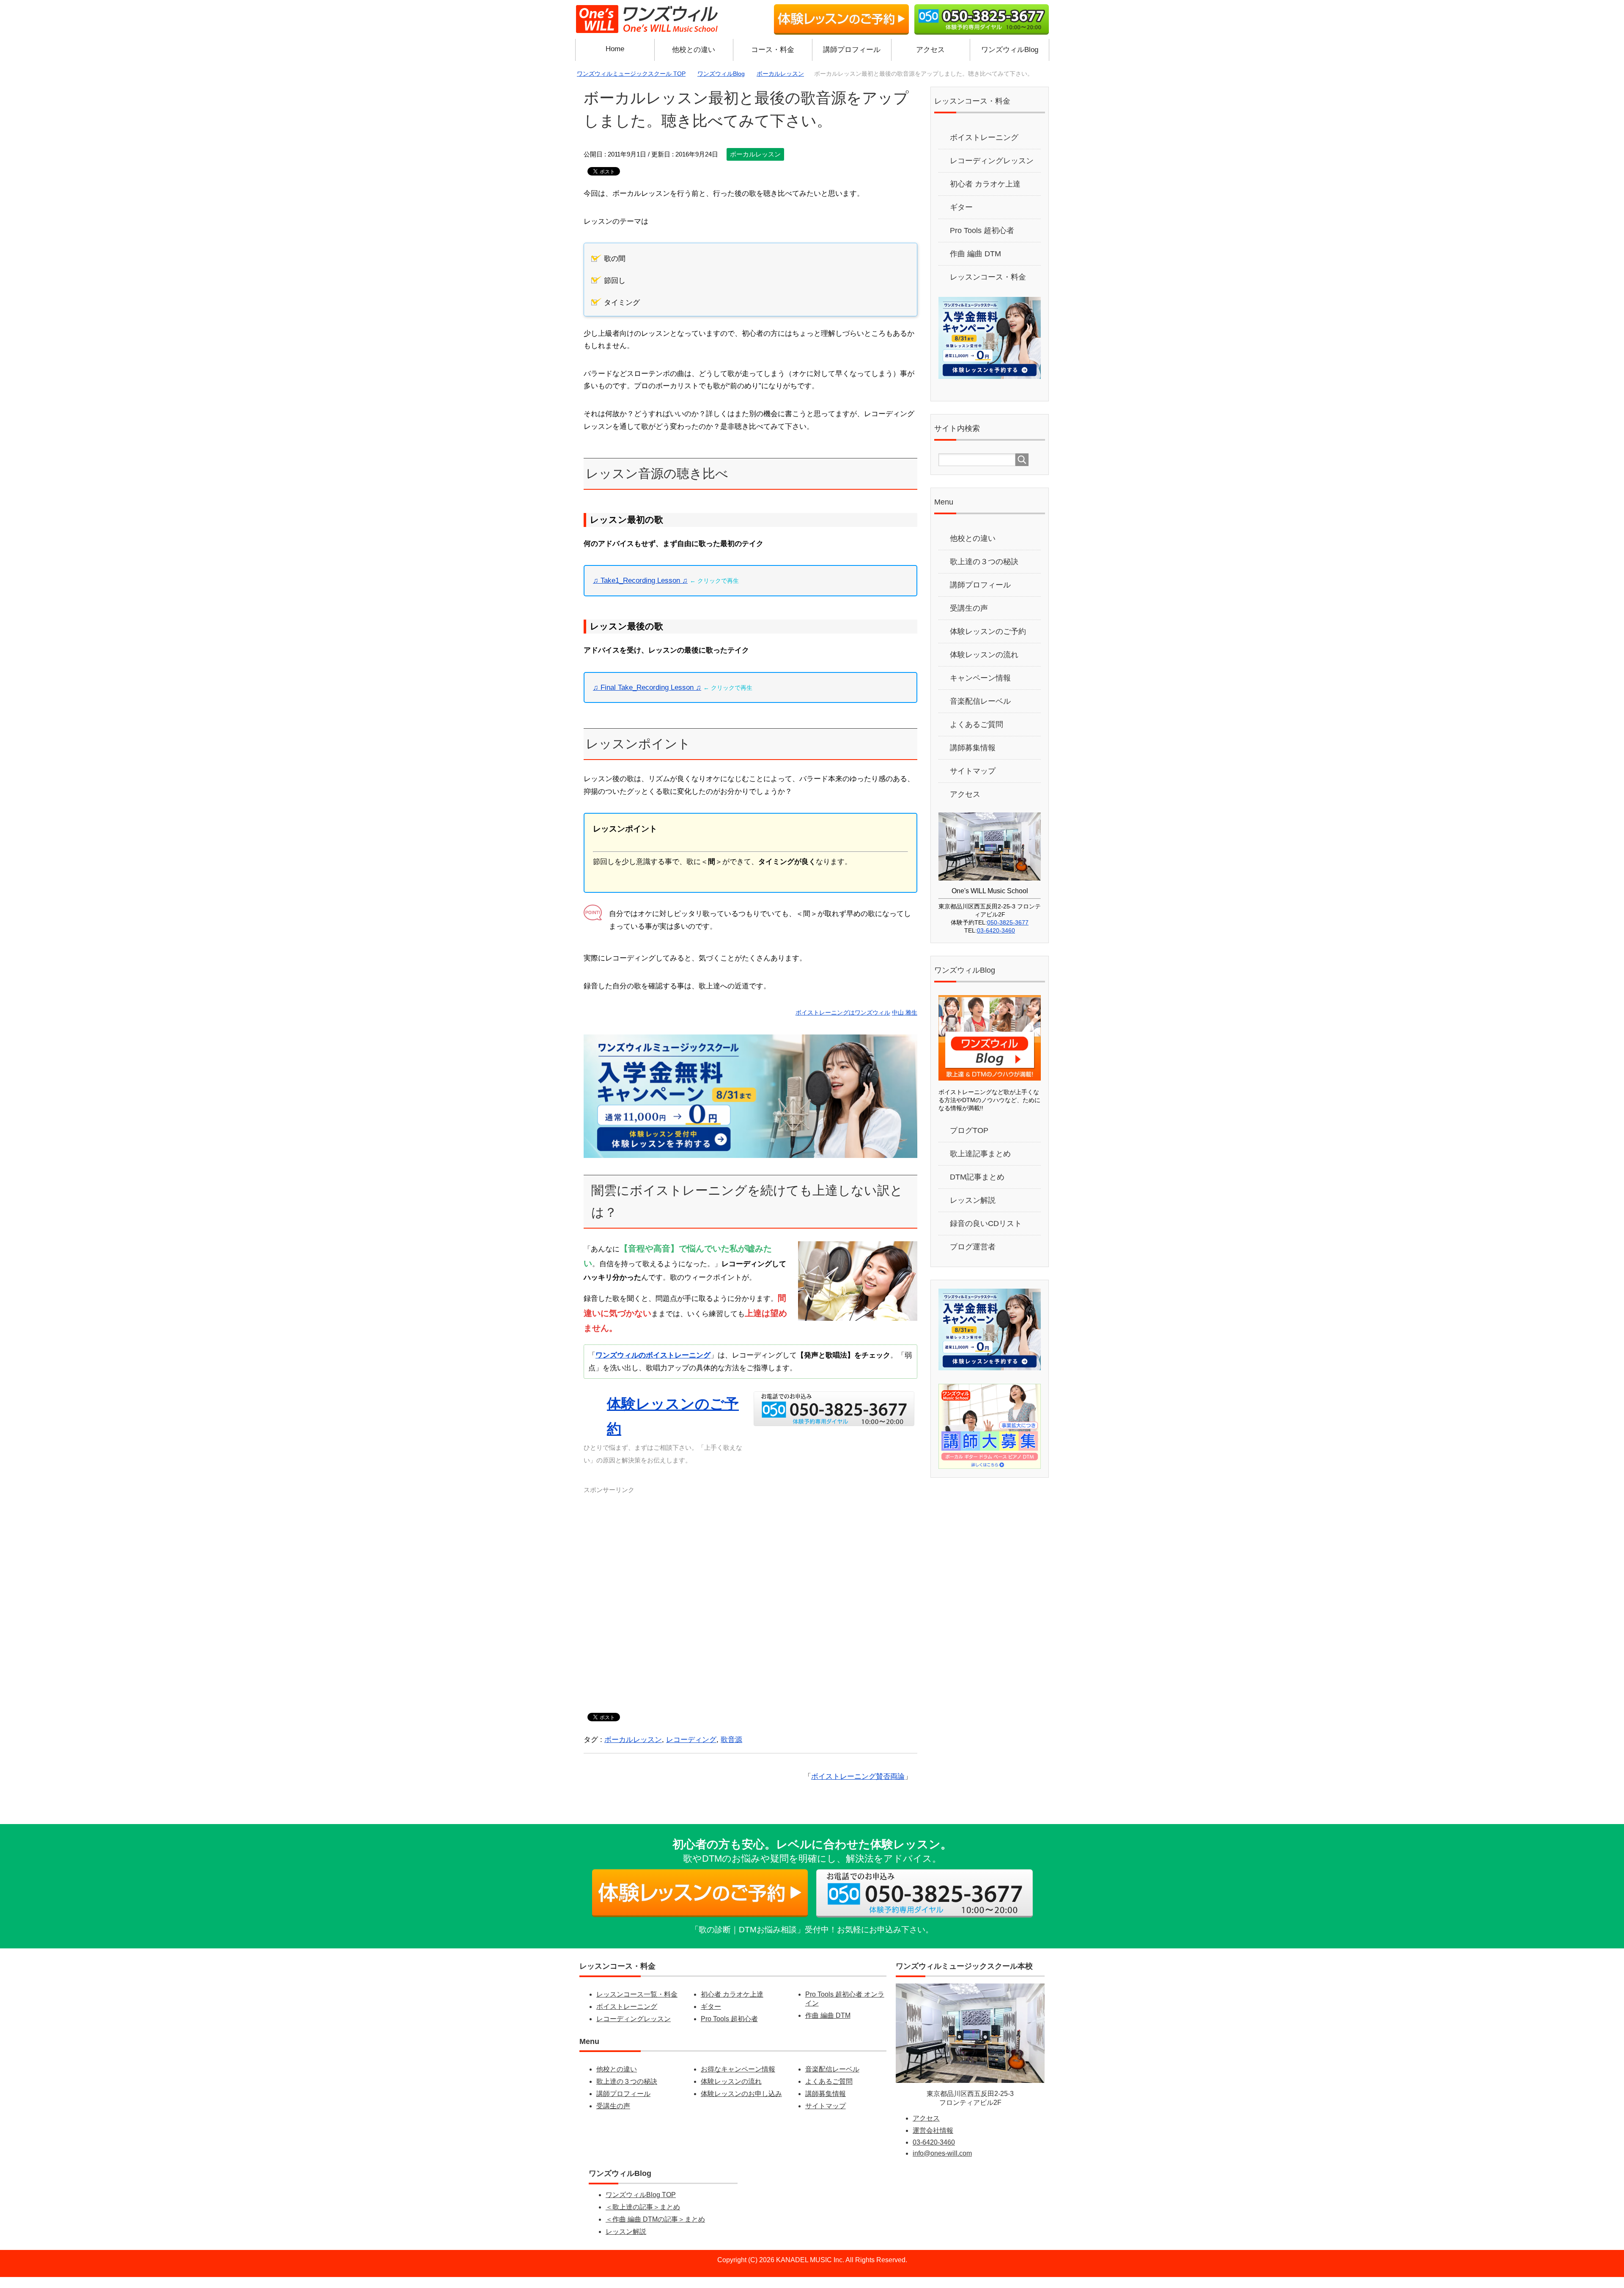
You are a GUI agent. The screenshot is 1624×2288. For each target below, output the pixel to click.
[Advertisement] (750, 1607)
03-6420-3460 (996, 941)
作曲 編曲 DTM (975, 265)
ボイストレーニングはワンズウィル (843, 1024)
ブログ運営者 (973, 1258)
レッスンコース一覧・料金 (637, 2005)
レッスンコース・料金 (988, 288)
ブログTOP (969, 1141)
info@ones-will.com (942, 2164)
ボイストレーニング (984, 148)
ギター (961, 218)
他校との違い (694, 50)
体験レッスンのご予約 (988, 642)
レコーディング (691, 1751)
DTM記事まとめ (977, 1188)
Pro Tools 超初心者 (982, 241)
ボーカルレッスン (755, 165)
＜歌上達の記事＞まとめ (643, 2218)
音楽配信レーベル (980, 712)
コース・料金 (773, 50)
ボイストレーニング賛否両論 (858, 1787)
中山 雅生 (905, 1024)
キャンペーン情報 (980, 689)
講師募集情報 (973, 759)
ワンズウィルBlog (1010, 50)
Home (615, 49)
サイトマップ (973, 782)
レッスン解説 (973, 1211)
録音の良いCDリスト (986, 1235)
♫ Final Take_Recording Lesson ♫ (647, 698)
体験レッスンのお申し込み (741, 2105)
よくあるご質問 (977, 735)
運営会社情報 (933, 2141)
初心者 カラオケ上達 (985, 195)
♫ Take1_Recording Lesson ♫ (640, 592)
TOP (636, 74)
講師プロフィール (852, 50)
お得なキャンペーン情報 (738, 2080)
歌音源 (731, 1751)
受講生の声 (969, 619)
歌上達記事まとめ (980, 1165)
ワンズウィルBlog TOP (641, 2206)
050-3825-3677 (1008, 933)
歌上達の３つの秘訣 (984, 573)
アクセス (930, 50)
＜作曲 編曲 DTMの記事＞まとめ (655, 2230)
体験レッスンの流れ (984, 666)
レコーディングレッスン (992, 172)
